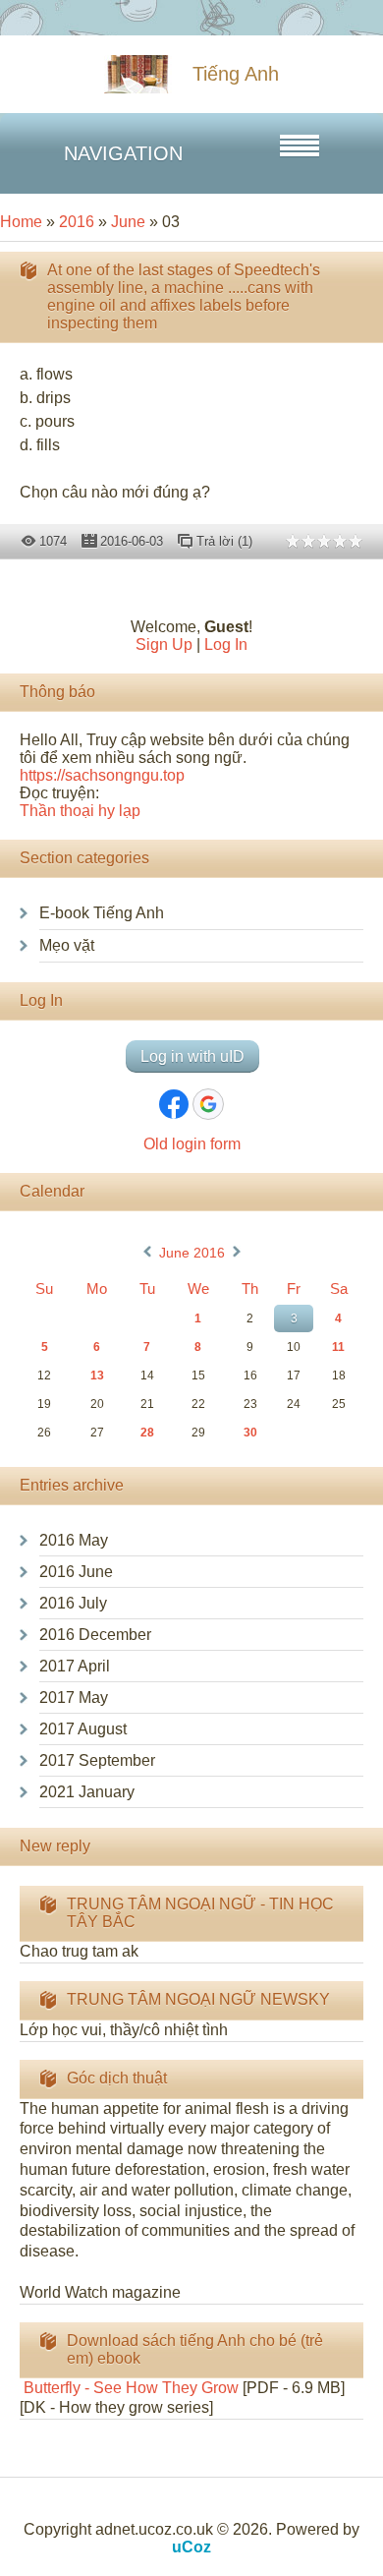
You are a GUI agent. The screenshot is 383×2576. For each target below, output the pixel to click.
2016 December (95, 1635)
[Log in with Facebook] (174, 1104)
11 (338, 1347)
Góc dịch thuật (117, 2078)
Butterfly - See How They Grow (129, 2388)
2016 (77, 222)
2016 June (76, 1572)
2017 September (97, 1760)
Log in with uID (192, 1056)
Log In (226, 644)
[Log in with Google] (208, 1104)
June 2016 (192, 1253)
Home (21, 222)
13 (97, 1376)
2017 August (83, 1729)
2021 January (87, 1792)
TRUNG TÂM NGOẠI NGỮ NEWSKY (198, 1999)
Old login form (192, 1144)
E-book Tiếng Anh (102, 913)
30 (250, 1433)
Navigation (123, 153)
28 (147, 1433)
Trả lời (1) (224, 541)
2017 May (74, 1698)
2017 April (75, 1666)
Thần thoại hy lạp (80, 811)
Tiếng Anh (236, 74)
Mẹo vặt (67, 945)
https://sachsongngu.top (102, 775)
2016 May (74, 1540)
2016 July (73, 1603)
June (128, 222)
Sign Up (164, 644)
